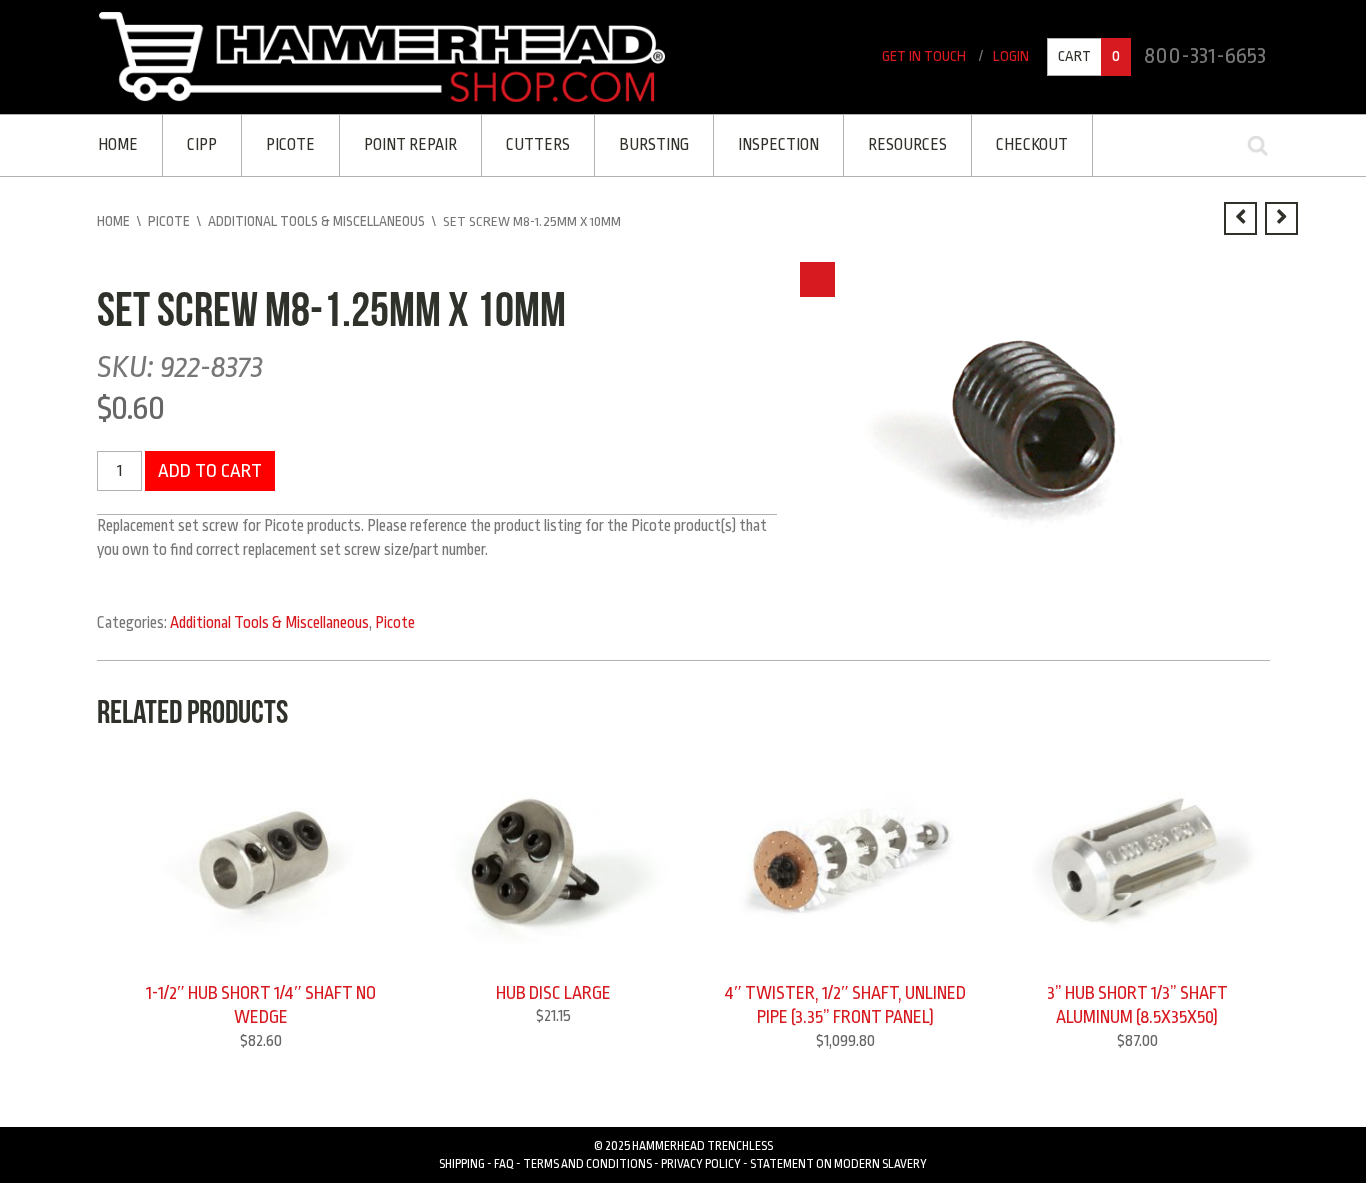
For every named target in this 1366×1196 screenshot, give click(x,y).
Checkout (1013, 144)
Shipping (462, 1159)
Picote (285, 144)
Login (1014, 57)
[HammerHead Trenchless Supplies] (382, 56)
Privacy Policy (701, 1159)
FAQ (504, 1159)
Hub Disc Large (553, 989)
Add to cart (206, 466)
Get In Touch (930, 57)
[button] (817, 276)
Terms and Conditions (587, 1159)
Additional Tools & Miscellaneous (316, 218)
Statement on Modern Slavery (838, 1159)
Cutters (528, 144)
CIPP (200, 144)
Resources (890, 144)
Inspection (764, 144)
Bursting (642, 144)
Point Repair (403, 144)
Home (118, 144)
